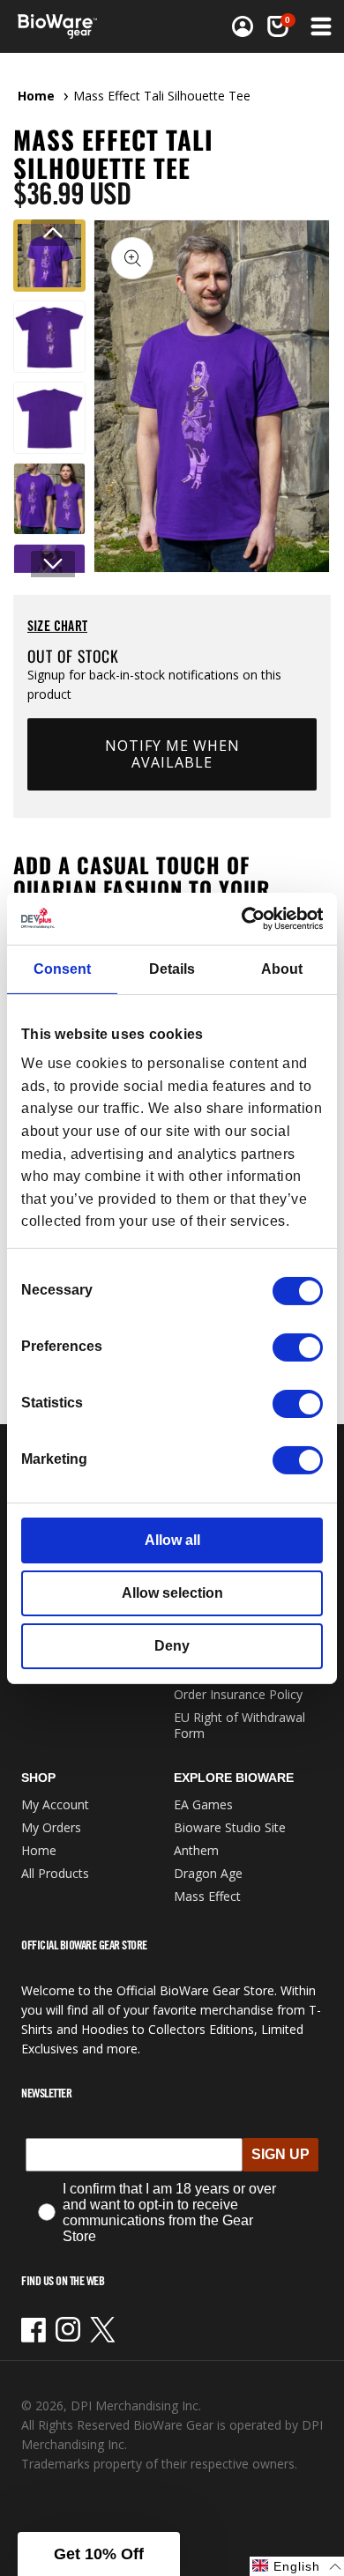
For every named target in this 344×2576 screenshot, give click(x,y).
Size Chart (57, 626)
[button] (319, 26)
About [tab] (282, 969)
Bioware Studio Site (230, 1827)
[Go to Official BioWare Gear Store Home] (63, 26)
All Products (55, 1873)
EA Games (203, 1804)
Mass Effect (207, 1896)
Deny (172, 1646)
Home (36, 96)
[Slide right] (53, 564)
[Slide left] (53, 233)
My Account (55, 1804)
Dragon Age (208, 1873)
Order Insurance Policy (238, 1694)
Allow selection (172, 1593)
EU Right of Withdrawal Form (239, 1725)
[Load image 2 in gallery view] (49, 337)
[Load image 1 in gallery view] (49, 256)
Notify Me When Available (172, 754)
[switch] (298, 1347)
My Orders (51, 1827)
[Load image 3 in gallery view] (49, 418)
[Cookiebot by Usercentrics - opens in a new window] (247, 918)
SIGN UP (280, 2154)
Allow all (172, 1540)
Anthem (196, 1850)
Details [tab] (172, 969)
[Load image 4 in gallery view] (49, 499)
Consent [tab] (62, 969)
